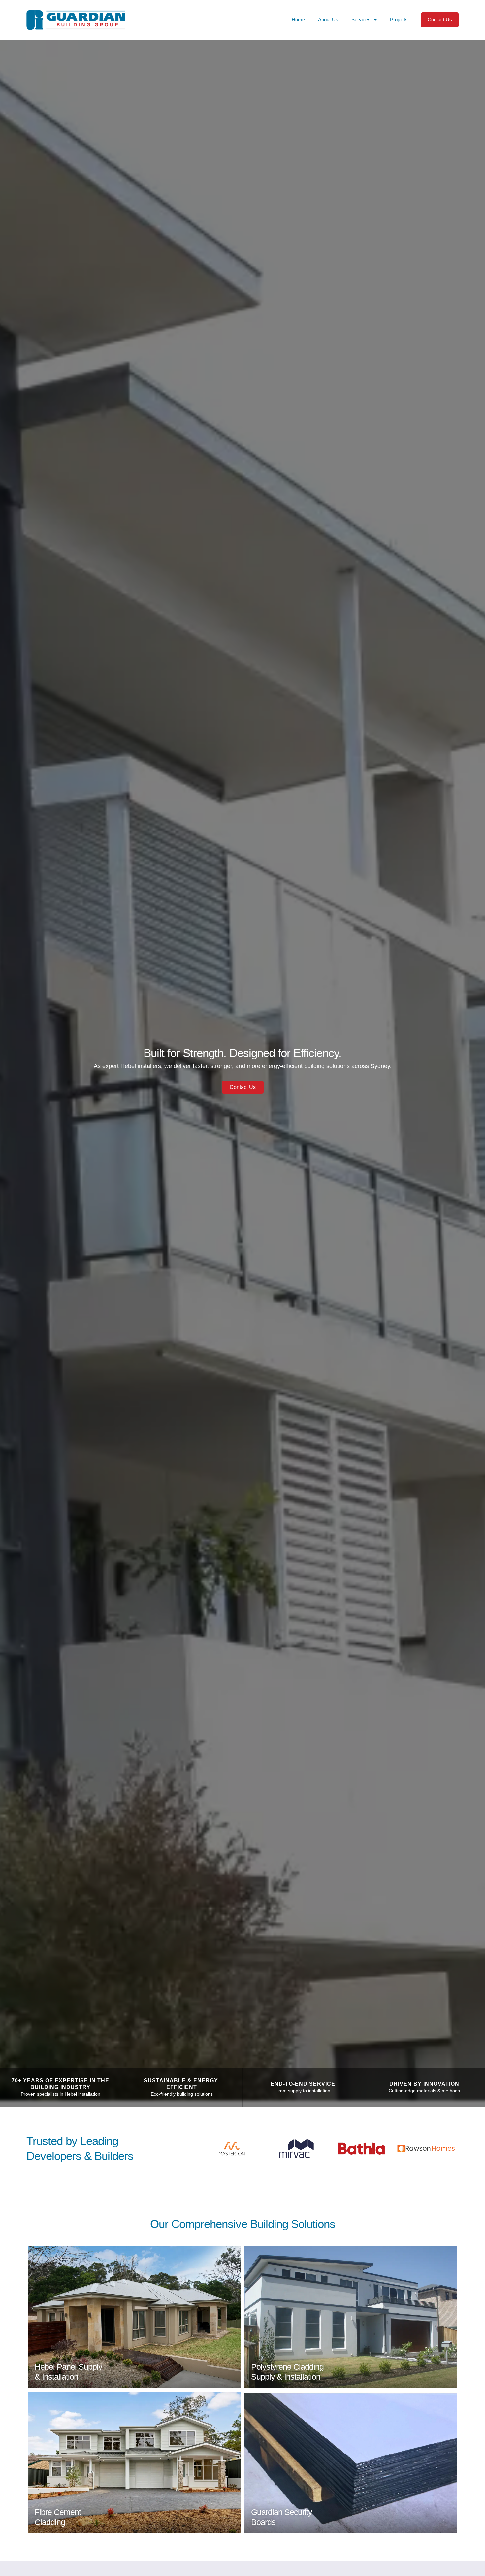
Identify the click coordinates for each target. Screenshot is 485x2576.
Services (361, 20)
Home (298, 20)
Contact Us (440, 20)
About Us (328, 20)
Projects (399, 20)
